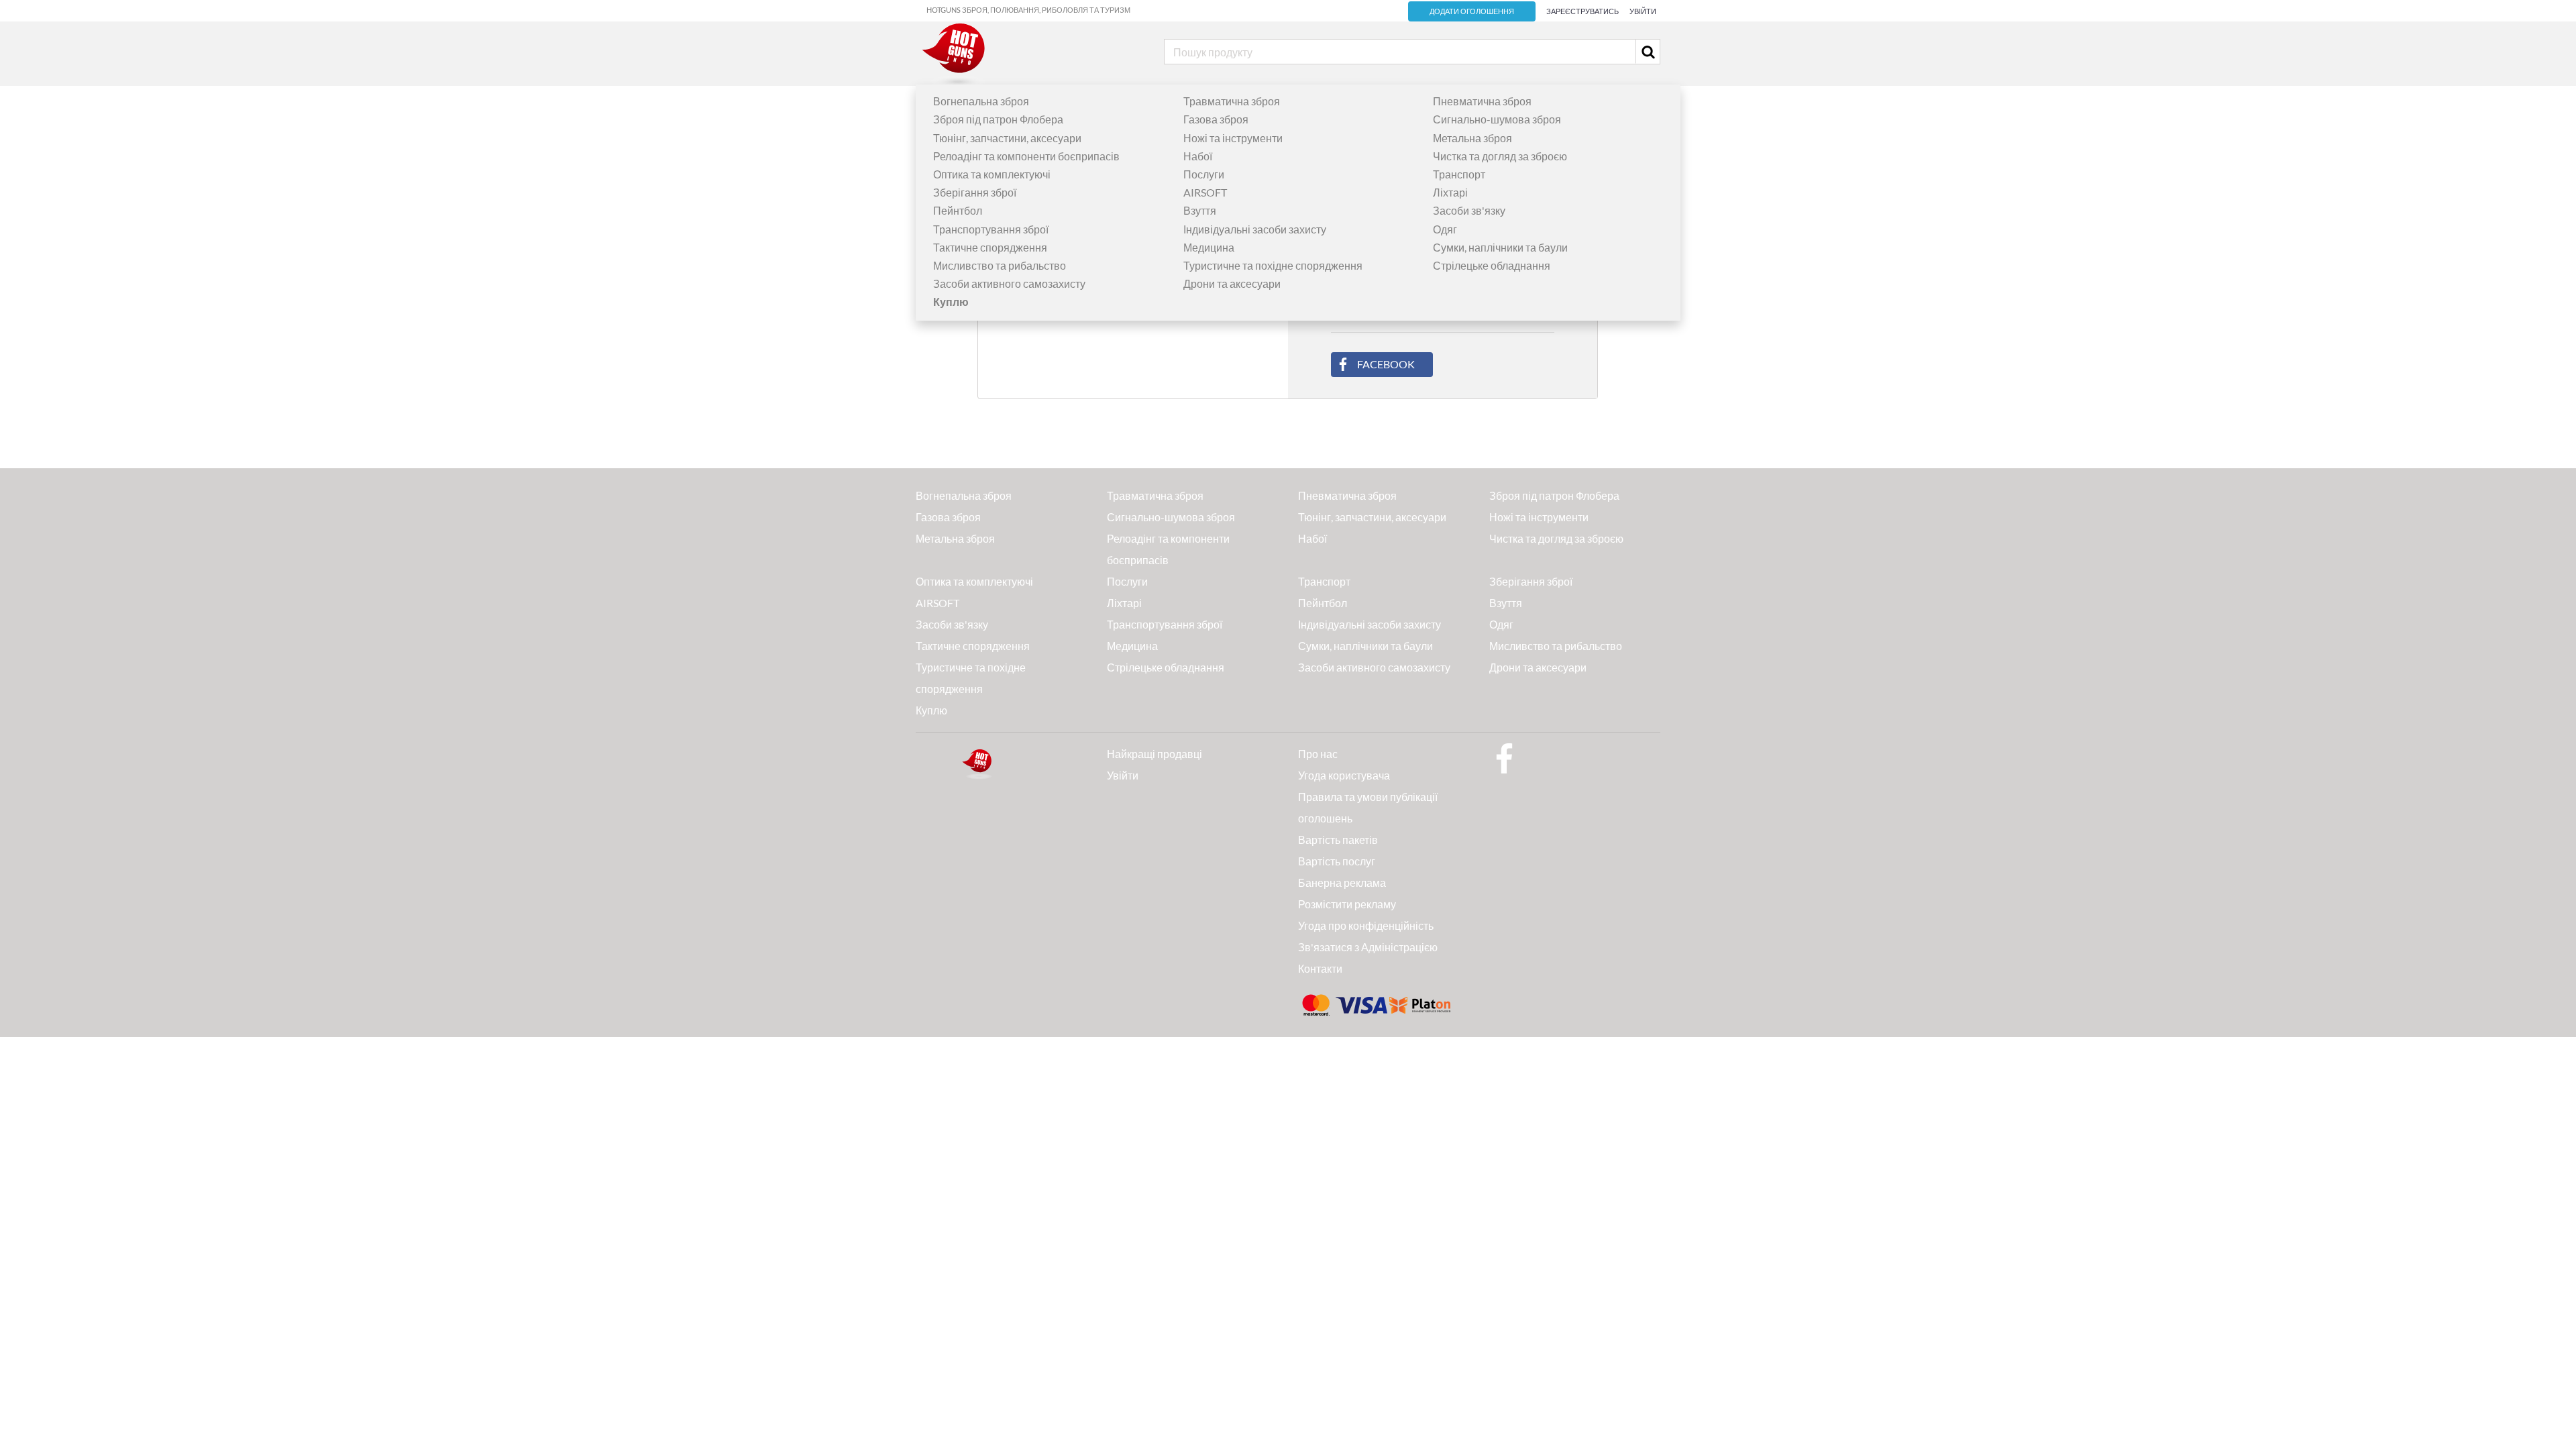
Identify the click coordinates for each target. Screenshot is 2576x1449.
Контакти (1320, 968)
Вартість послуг (1337, 861)
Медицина (1209, 247)
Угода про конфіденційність (1366, 925)
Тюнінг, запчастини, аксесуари (1007, 138)
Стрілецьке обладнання (1492, 265)
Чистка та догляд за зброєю (1500, 156)
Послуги (1204, 174)
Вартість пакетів (1338, 840)
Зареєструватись (1582, 11)
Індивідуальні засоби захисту (1255, 229)
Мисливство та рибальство (1000, 265)
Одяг (1445, 229)
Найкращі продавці (1155, 754)
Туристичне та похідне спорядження (1273, 265)
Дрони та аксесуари (1232, 283)
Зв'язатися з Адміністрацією (1368, 947)
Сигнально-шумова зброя (1497, 119)
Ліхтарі (1450, 192)
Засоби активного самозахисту (1009, 283)
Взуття (1200, 210)
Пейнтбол (958, 210)
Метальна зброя (1472, 138)
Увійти (1643, 11)
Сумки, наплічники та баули (1500, 247)
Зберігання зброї (975, 192)
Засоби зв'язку (1469, 210)
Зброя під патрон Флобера (998, 119)
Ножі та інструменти (1233, 138)
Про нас (1318, 754)
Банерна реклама (1342, 882)
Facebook (1386, 364)
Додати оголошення (1472, 11)
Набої (1198, 156)
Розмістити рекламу (1347, 904)
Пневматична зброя (1482, 101)
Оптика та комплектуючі (992, 174)
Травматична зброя (1232, 101)
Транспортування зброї (991, 229)
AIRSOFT (1205, 192)
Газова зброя (1216, 119)
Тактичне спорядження (990, 247)
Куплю (931, 710)
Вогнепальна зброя (981, 101)
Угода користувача (1344, 775)
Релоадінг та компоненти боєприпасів (1026, 156)
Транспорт (1459, 174)
